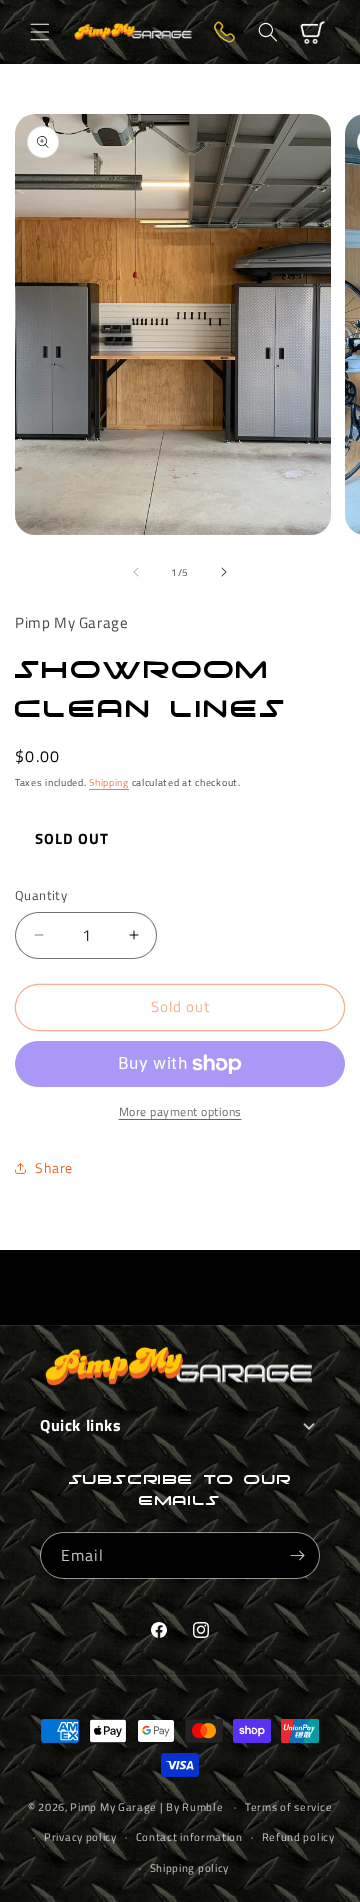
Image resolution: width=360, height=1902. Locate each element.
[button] (40, 32)
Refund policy (298, 1837)
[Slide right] (224, 572)
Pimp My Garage (113, 1807)
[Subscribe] (297, 1555)
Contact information (189, 1837)
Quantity (41, 895)
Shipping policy (190, 1868)
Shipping (109, 782)
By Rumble (194, 1807)
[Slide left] (136, 572)
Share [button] (54, 1167)
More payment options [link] (180, 1112)
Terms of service (288, 1807)
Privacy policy (80, 1837)
